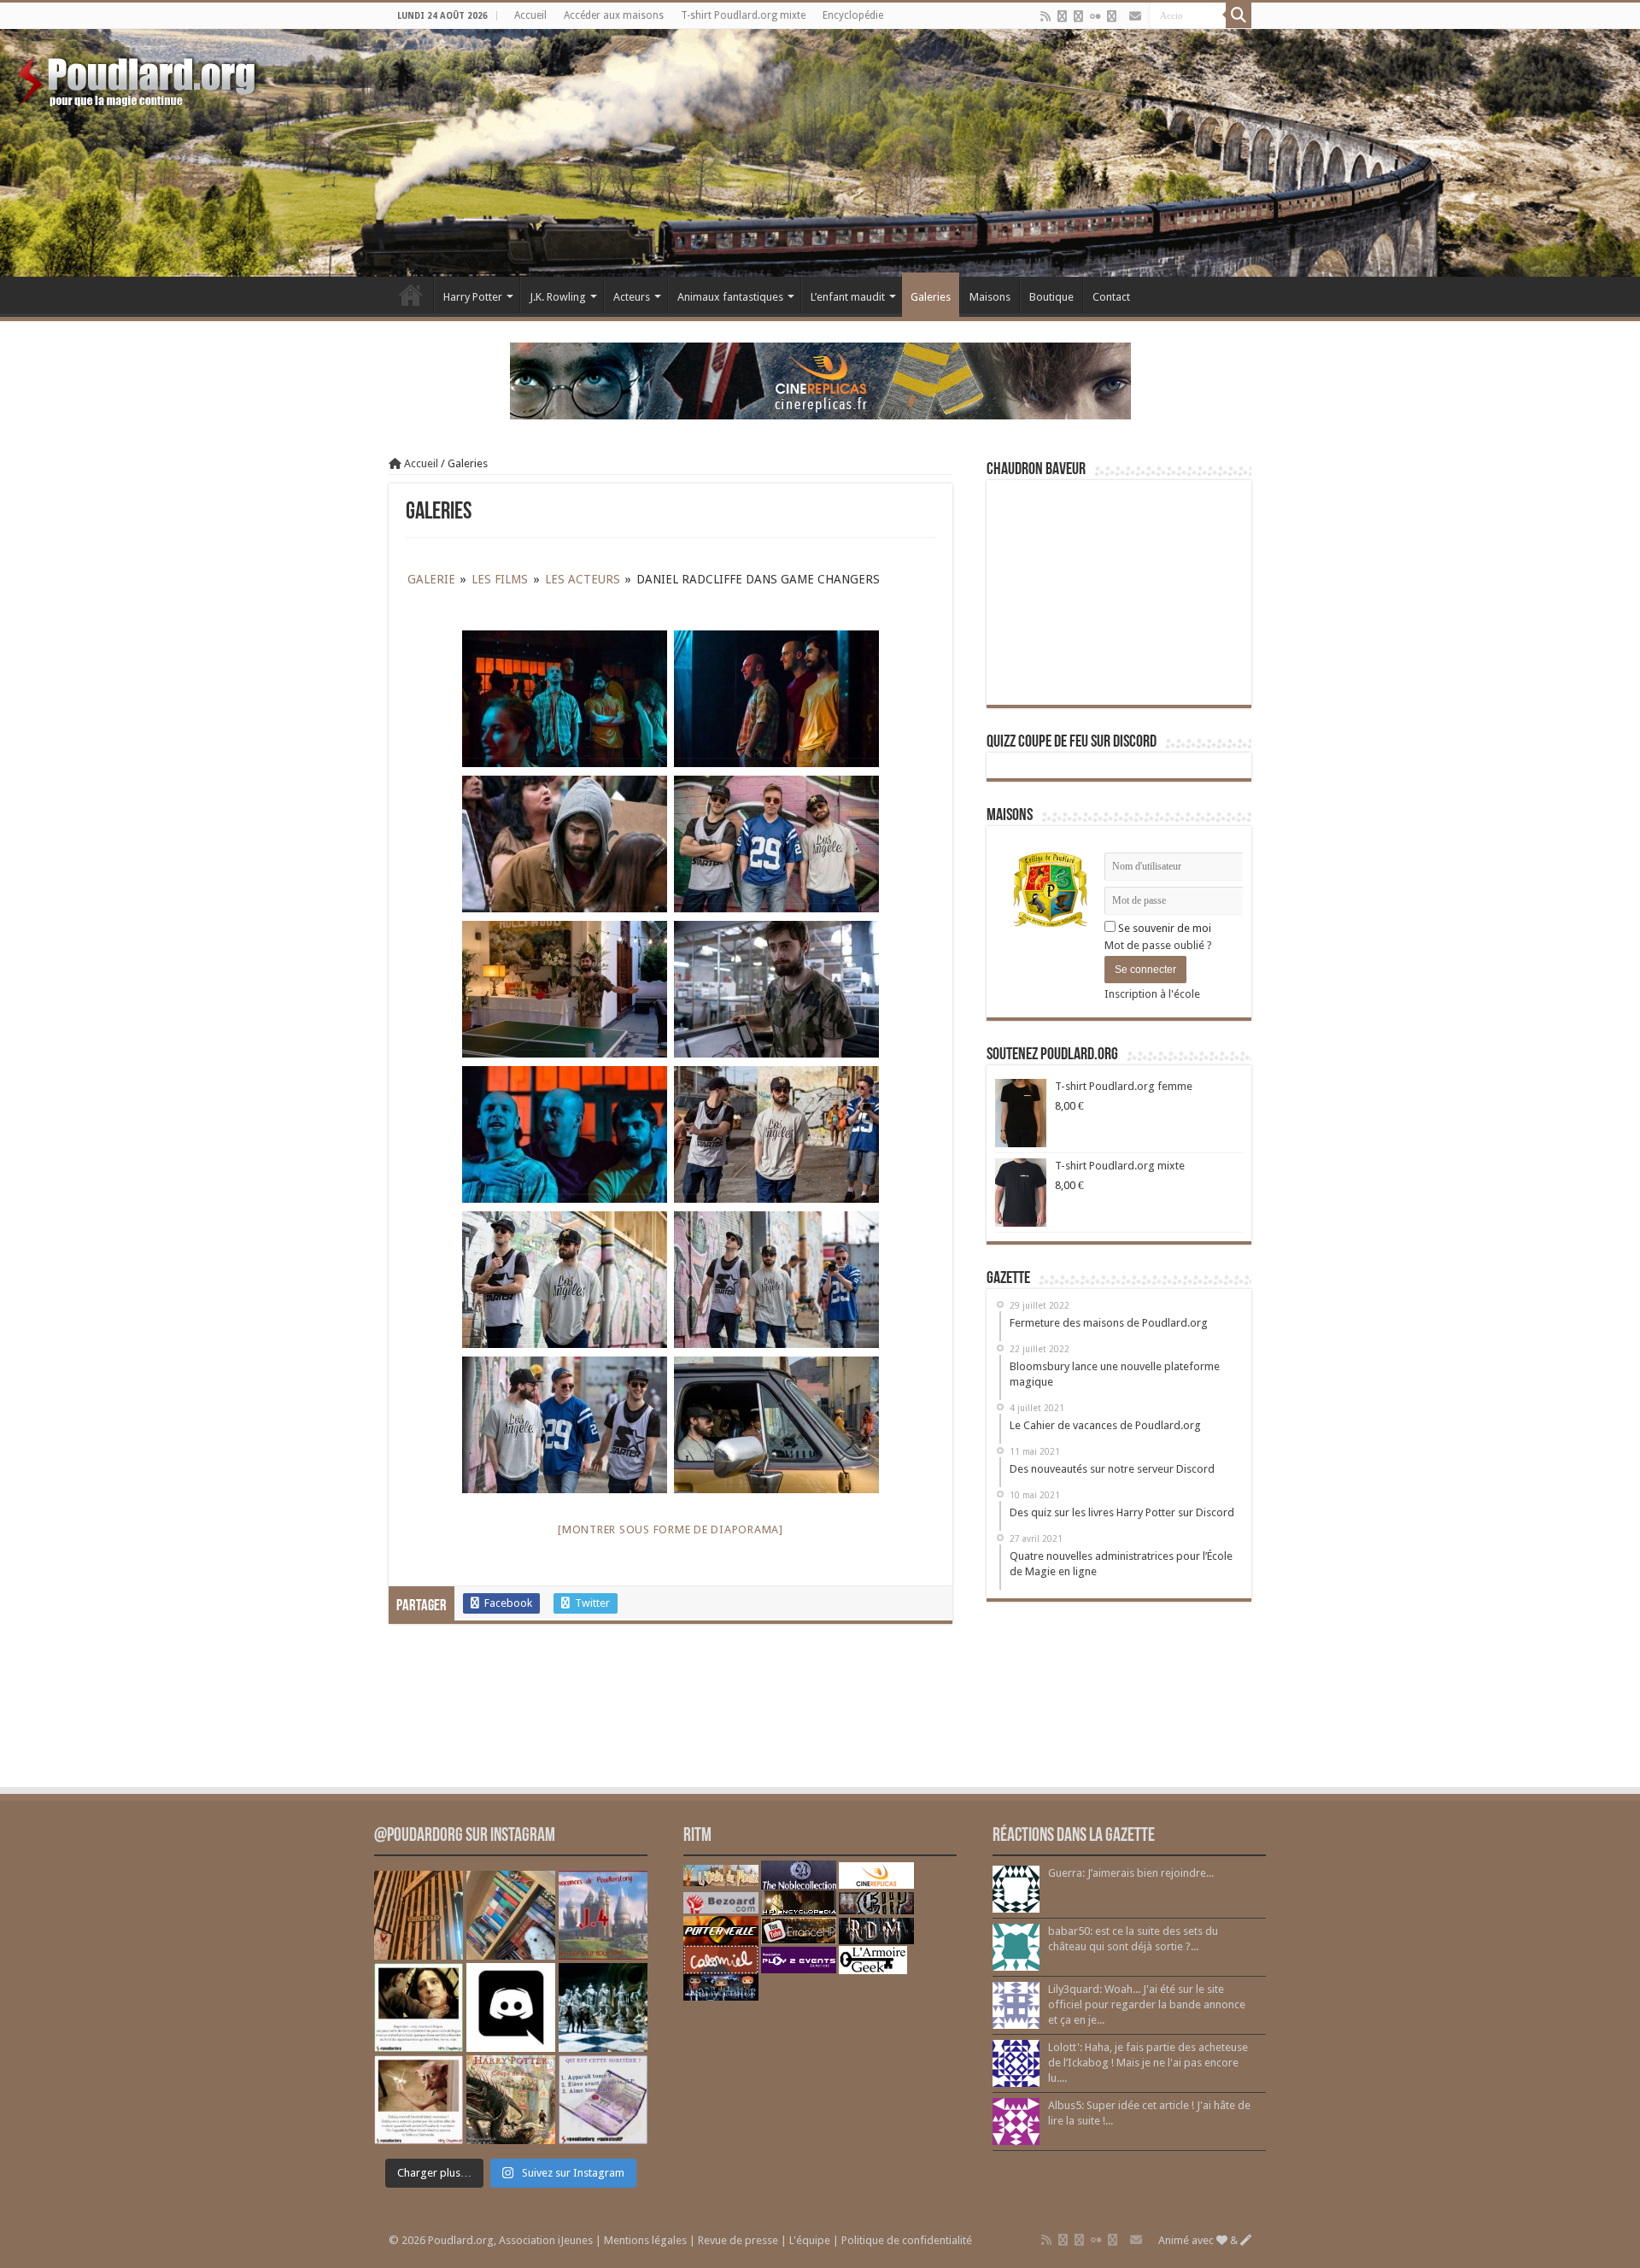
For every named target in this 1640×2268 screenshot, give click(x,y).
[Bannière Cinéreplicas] (820, 380)
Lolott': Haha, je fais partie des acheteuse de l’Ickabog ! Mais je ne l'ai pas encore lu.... (1148, 2063)
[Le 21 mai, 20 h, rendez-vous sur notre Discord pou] (511, 2100)
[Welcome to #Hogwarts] (419, 1915)
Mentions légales (645, 2240)
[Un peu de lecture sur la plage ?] (511, 1915)
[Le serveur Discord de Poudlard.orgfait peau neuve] (511, 2007)
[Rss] (1045, 16)
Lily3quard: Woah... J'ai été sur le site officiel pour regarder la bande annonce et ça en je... (1147, 2004)
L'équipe (810, 2240)
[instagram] (1112, 16)
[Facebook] (1062, 16)
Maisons (990, 297)
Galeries (931, 297)
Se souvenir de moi (1163, 928)
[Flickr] (1095, 16)
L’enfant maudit (848, 297)
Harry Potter (473, 297)
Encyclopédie (853, 15)
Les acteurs (583, 579)
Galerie (431, 579)
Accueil (530, 15)
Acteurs (632, 297)
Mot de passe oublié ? (1158, 945)
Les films (500, 579)
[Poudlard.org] (139, 77)
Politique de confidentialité (907, 2240)
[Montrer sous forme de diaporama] (671, 1530)
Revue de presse (738, 2240)
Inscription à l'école (1152, 994)
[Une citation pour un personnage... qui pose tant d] (419, 2007)
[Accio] (1239, 15)
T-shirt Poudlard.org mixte (743, 15)
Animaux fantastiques (730, 297)
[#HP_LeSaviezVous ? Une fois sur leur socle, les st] (603, 2007)
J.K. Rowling (558, 297)
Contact (1111, 297)
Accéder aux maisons (614, 15)
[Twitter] (1078, 16)
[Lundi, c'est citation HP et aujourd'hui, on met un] (419, 2100)
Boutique (1051, 297)
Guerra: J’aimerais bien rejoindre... (1131, 1873)
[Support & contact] (1135, 16)
